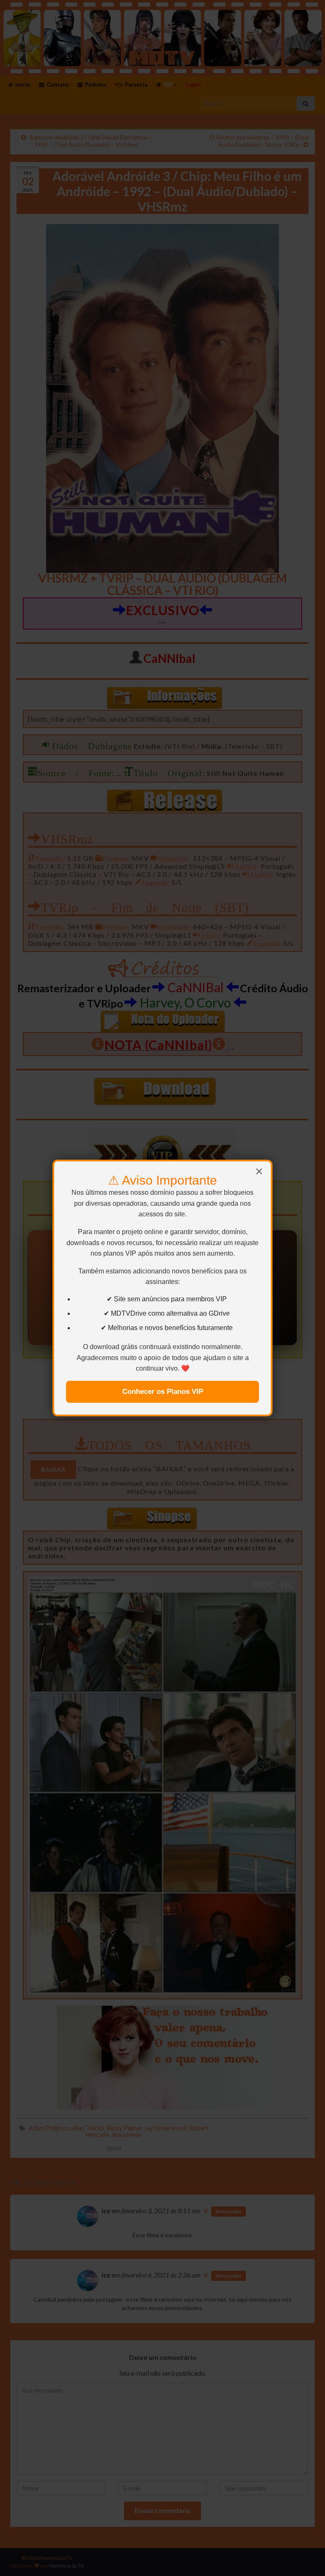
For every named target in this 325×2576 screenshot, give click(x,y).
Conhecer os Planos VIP (163, 1392)
